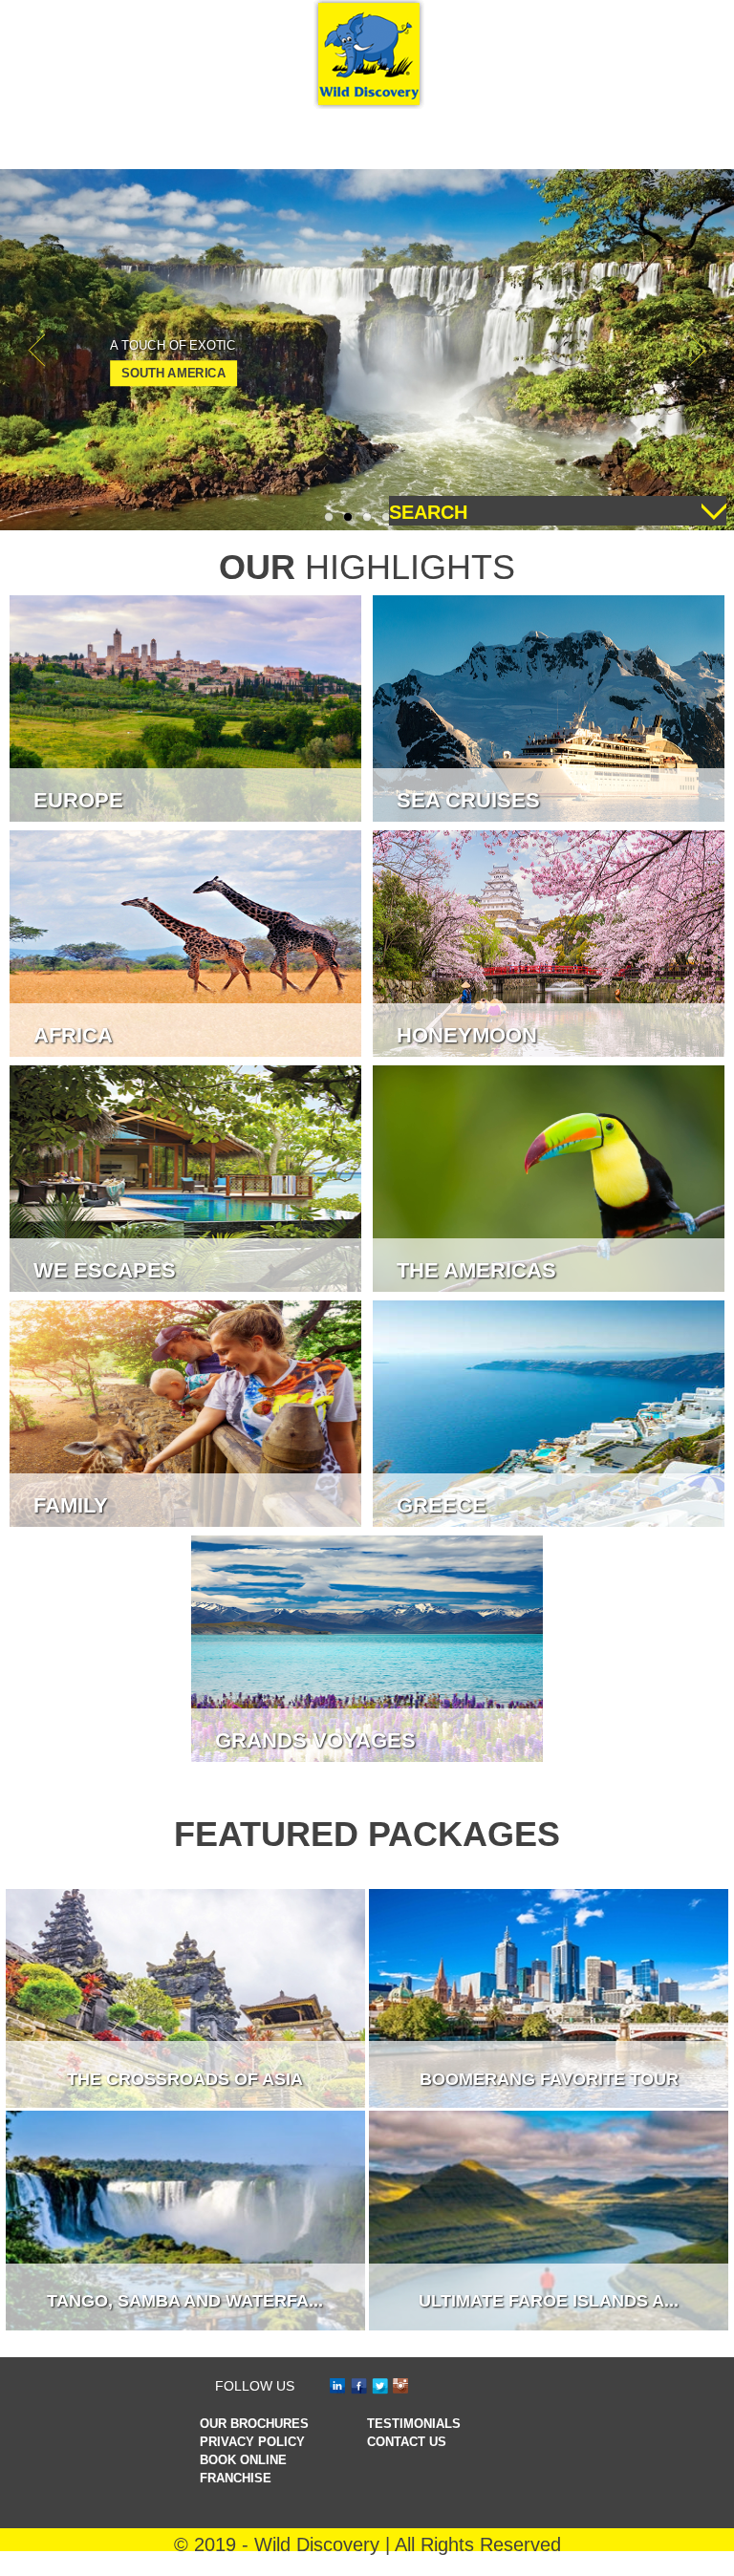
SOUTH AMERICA (173, 373)
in (340, 2386)
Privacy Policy (252, 2442)
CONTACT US (407, 2442)
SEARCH (428, 512)
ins (403, 2386)
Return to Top (701, 2554)
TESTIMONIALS (414, 2424)
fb (361, 2386)
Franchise (236, 2478)
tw (382, 2386)
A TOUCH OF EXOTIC (173, 345)
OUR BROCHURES (254, 2424)
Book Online (243, 2460)
